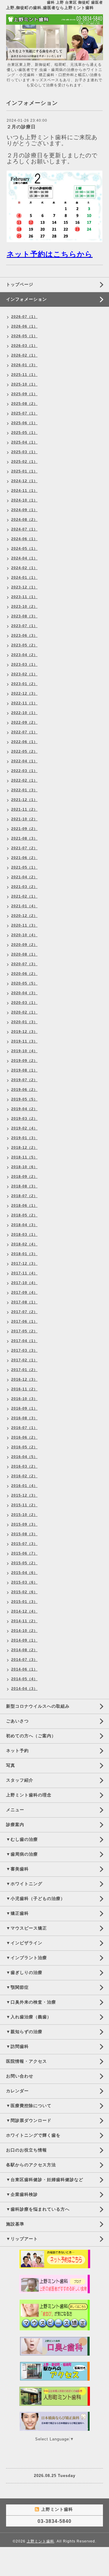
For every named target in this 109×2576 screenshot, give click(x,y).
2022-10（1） (24, 713)
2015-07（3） (24, 1544)
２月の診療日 (21, 127)
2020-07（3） (24, 964)
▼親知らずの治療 (24, 2032)
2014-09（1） (24, 1640)
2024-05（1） (24, 549)
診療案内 (15, 1825)
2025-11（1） (24, 375)
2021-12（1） (24, 800)
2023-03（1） (24, 665)
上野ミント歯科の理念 (29, 1795)
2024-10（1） (24, 500)
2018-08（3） (24, 1186)
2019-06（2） (24, 1090)
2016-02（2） (24, 1476)
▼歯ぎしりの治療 (24, 1972)
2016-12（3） (24, 1379)
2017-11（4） (24, 1273)
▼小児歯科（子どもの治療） (36, 1898)
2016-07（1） (24, 1428)
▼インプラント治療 (26, 1958)
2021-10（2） (24, 819)
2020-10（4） (24, 935)
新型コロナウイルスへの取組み (38, 1706)
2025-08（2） (24, 404)
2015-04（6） (24, 1573)
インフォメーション (26, 299)
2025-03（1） (24, 452)
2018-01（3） (24, 1254)
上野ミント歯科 (40, 2541)
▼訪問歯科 (17, 2046)
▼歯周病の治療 (22, 1854)
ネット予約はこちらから (50, 254)
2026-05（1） (24, 336)
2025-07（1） (24, 413)
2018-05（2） (24, 1215)
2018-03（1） (24, 1235)
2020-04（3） (24, 993)
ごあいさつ (17, 1721)
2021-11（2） (24, 809)
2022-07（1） (24, 732)
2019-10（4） (24, 1051)
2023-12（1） (24, 587)
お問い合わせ (20, 2076)
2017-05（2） (24, 1331)
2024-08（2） (24, 520)
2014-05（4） (24, 1679)
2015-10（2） (24, 1515)
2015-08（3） (24, 1534)
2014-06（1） (24, 1669)
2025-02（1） (24, 462)
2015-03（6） (24, 1582)
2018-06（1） (24, 1206)
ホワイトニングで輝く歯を (33, 2135)
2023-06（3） (24, 636)
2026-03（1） (24, 346)
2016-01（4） (24, 1486)
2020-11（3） (24, 925)
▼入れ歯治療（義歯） (29, 2017)
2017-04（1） (24, 1341)
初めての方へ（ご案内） (31, 1736)
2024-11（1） (24, 491)
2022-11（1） (24, 703)
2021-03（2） (24, 887)
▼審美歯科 (17, 1869)
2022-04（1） (24, 761)
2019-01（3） (24, 1138)
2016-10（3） (24, 1399)
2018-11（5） (24, 1157)
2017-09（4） (24, 1293)
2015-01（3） (24, 1602)
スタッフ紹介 (20, 1780)
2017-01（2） (24, 1370)
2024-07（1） (24, 529)
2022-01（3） (24, 790)
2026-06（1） (24, 326)
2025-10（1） (24, 384)
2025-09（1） (24, 394)
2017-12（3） (24, 1264)
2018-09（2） (24, 1177)
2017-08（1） (24, 1302)
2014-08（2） (24, 1650)
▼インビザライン (24, 1943)
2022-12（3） (24, 694)
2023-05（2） (24, 645)
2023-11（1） (24, 597)
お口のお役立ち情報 (26, 2150)
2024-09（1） (24, 510)
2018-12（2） (24, 1148)
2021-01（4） (24, 906)
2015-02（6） (24, 1592)
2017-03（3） (24, 1350)
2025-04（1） (24, 442)
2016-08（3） (24, 1418)
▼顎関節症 (17, 1987)
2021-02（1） (24, 896)
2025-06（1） (24, 423)
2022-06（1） (24, 742)
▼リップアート (22, 2239)
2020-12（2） (24, 916)
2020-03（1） (24, 1003)
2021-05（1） (24, 867)
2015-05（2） (24, 1563)
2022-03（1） (24, 771)
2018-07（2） (24, 1196)
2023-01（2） (24, 684)
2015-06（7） (24, 1553)
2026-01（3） (24, 365)
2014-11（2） (24, 1621)
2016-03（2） (24, 1466)
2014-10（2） (24, 1631)
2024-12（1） (24, 481)
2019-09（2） (24, 1061)
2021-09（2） (24, 829)
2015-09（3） (24, 1524)
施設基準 (15, 2224)
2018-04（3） (24, 1225)
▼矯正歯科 (17, 1913)
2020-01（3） (24, 1022)
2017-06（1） (24, 1322)
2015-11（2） (24, 1505)
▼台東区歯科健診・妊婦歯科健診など (45, 2180)
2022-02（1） (24, 780)
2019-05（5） (24, 1099)
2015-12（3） (24, 1495)
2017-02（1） (24, 1360)
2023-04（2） (24, 655)
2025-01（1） (24, 471)
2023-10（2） (24, 607)
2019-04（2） (24, 1109)
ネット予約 (17, 1751)
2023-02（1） (24, 674)
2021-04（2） (24, 877)
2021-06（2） (24, 858)
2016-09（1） (24, 1408)
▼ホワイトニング (24, 1884)
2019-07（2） (24, 1080)
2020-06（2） (24, 974)
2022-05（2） (24, 751)
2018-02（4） (24, 1244)
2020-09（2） (24, 945)
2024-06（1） (24, 539)
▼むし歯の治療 (22, 1839)
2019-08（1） (24, 1070)
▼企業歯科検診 (22, 2194)
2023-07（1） (24, 626)
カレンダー (17, 2091)
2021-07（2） (24, 848)
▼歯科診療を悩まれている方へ (38, 2209)
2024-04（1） (24, 558)
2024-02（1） (24, 568)
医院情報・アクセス (26, 2061)
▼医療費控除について (29, 2106)
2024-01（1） (24, 578)
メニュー (15, 1810)
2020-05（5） (24, 983)
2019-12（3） (24, 1032)
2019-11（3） (24, 1041)
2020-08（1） (24, 954)
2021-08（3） (24, 838)
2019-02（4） (24, 1128)
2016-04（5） (24, 1457)
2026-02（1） (24, 355)
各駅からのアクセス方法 (31, 2165)
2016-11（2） (24, 1389)
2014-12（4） (24, 1611)
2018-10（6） (24, 1167)
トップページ (20, 284)
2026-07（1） (24, 317)
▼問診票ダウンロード (29, 2120)
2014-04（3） (24, 1689)
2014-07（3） (24, 1660)
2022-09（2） (24, 722)
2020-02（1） (24, 1012)
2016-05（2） (24, 1447)
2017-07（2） (24, 1312)
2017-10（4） (24, 1283)
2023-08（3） (24, 616)
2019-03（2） (24, 1119)
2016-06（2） (24, 1437)
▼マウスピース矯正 (26, 1928)
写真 (11, 1765)
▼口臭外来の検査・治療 (31, 2002)
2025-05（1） (24, 433)
